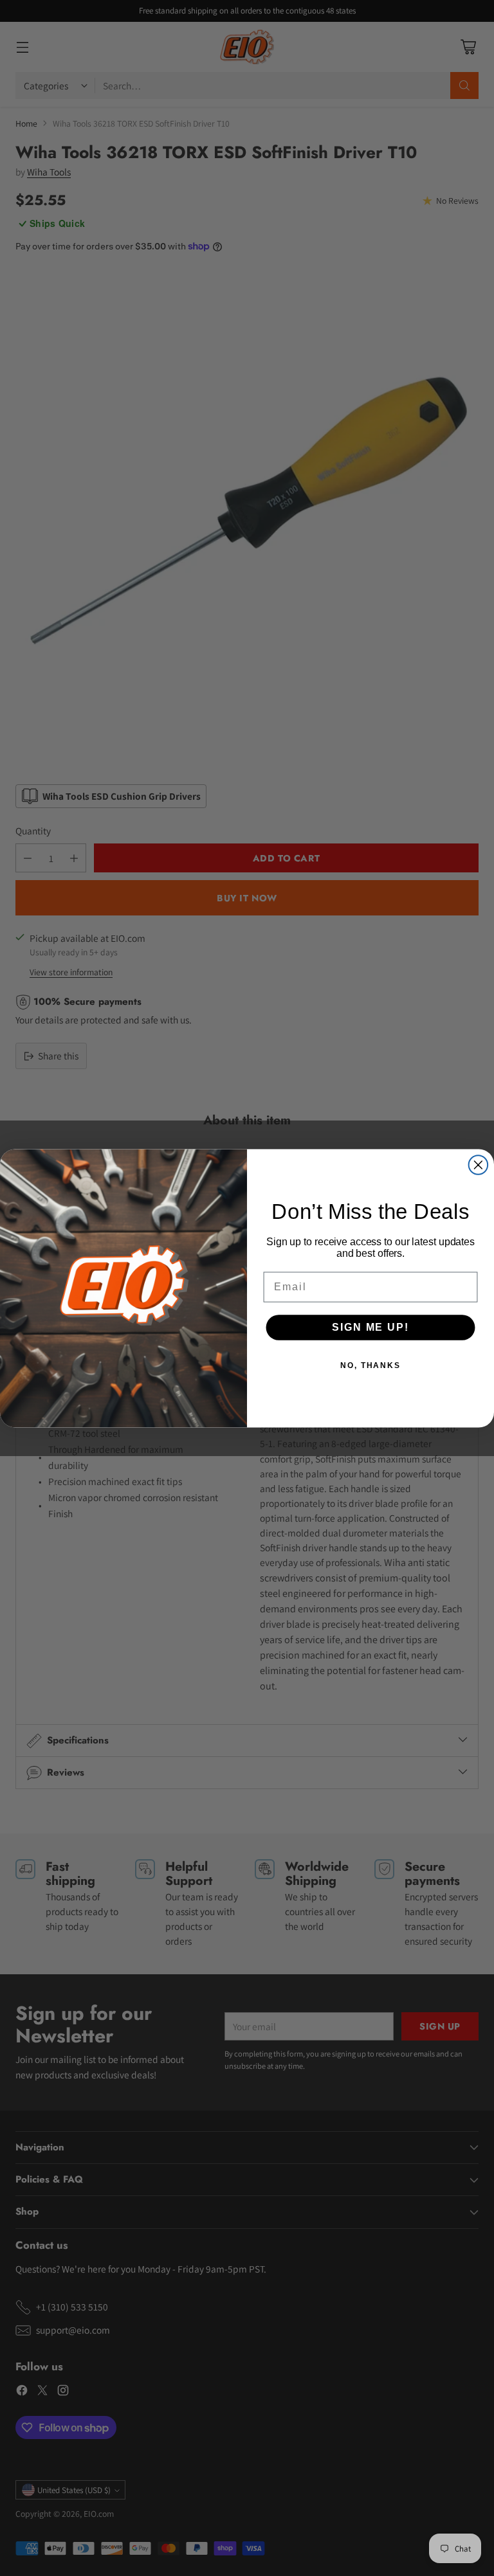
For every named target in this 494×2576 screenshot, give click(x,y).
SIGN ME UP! (370, 1327)
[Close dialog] (479, 1165)
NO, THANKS (370, 1365)
